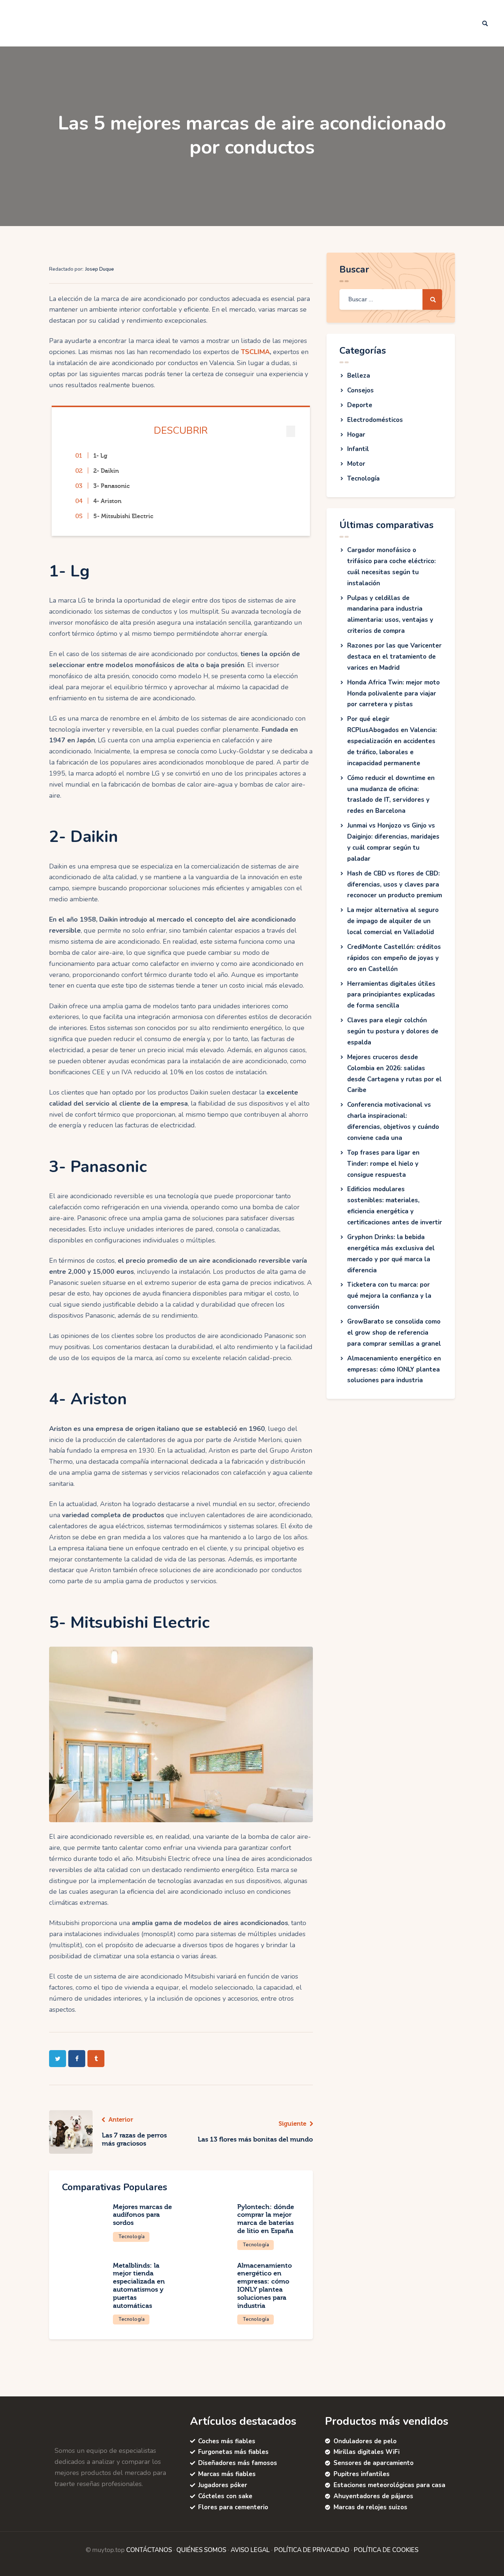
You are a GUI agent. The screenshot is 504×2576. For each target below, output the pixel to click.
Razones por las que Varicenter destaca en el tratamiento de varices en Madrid (394, 657)
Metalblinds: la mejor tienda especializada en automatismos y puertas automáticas (139, 2286)
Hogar (356, 435)
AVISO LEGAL (250, 2550)
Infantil (358, 449)
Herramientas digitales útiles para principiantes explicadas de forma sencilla (391, 995)
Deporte (360, 405)
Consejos (360, 390)
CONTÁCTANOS (149, 2550)
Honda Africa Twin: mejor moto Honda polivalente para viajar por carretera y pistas (393, 694)
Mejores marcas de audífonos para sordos (142, 2215)
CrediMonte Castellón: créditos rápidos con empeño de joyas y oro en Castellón (394, 958)
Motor (356, 464)
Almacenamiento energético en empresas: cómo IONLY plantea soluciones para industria (265, 2286)
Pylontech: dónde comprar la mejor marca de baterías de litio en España (266, 2219)
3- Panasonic (112, 486)
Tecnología (132, 2237)
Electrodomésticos (375, 420)
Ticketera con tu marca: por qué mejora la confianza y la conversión (389, 1296)
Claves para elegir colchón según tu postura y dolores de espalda (393, 1031)
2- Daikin (106, 471)
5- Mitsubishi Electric (123, 516)
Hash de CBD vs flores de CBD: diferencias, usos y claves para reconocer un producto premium (395, 885)
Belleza (359, 376)
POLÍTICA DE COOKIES (386, 2550)
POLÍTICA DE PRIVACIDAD (312, 2550)
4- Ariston (107, 501)
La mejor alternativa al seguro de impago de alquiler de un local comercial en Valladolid (393, 921)
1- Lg (100, 456)
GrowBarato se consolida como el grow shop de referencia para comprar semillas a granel (394, 1333)
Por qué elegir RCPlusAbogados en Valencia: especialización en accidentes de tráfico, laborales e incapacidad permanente (392, 741)
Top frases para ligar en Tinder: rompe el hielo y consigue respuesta (383, 1164)
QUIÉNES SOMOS (201, 2550)
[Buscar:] (391, 299)
